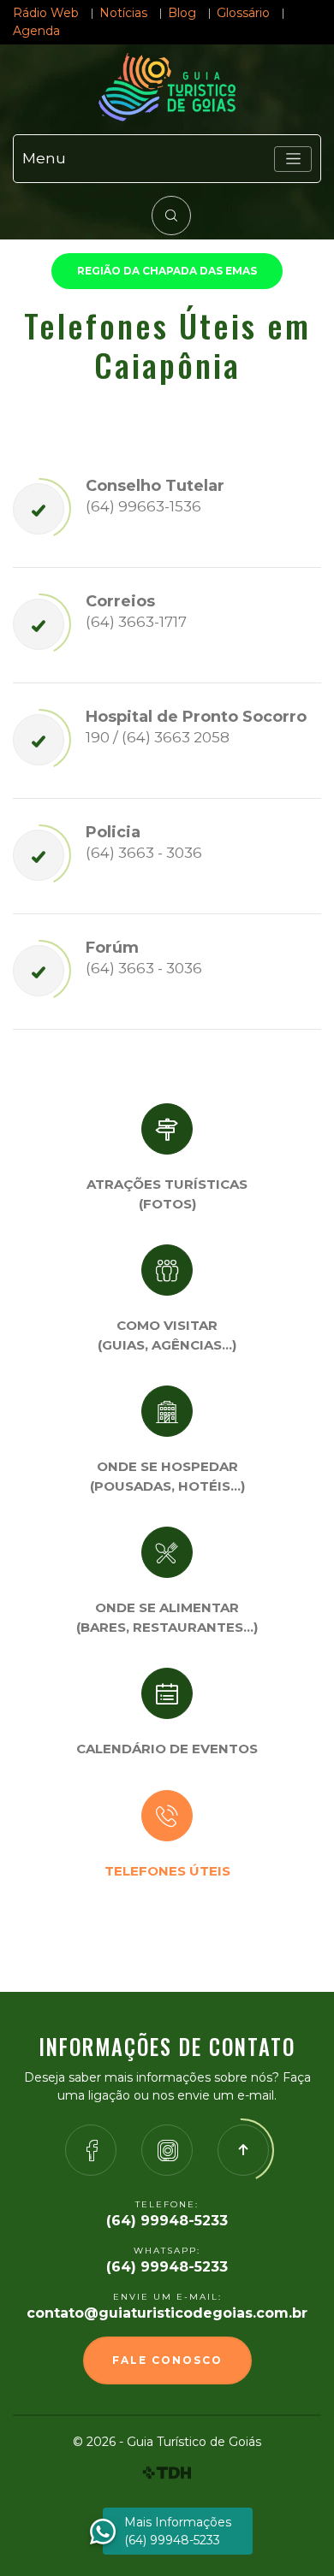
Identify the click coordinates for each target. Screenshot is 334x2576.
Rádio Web (46, 13)
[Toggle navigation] (293, 159)
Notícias (123, 13)
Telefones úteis (167, 1871)
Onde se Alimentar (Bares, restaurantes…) (167, 1617)
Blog (182, 13)
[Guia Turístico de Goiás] (167, 87)
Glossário (243, 13)
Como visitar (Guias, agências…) (167, 1335)
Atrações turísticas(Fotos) (167, 1194)
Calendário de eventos (167, 1749)
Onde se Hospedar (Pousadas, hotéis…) (167, 1476)
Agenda (36, 31)
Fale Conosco (167, 2360)
